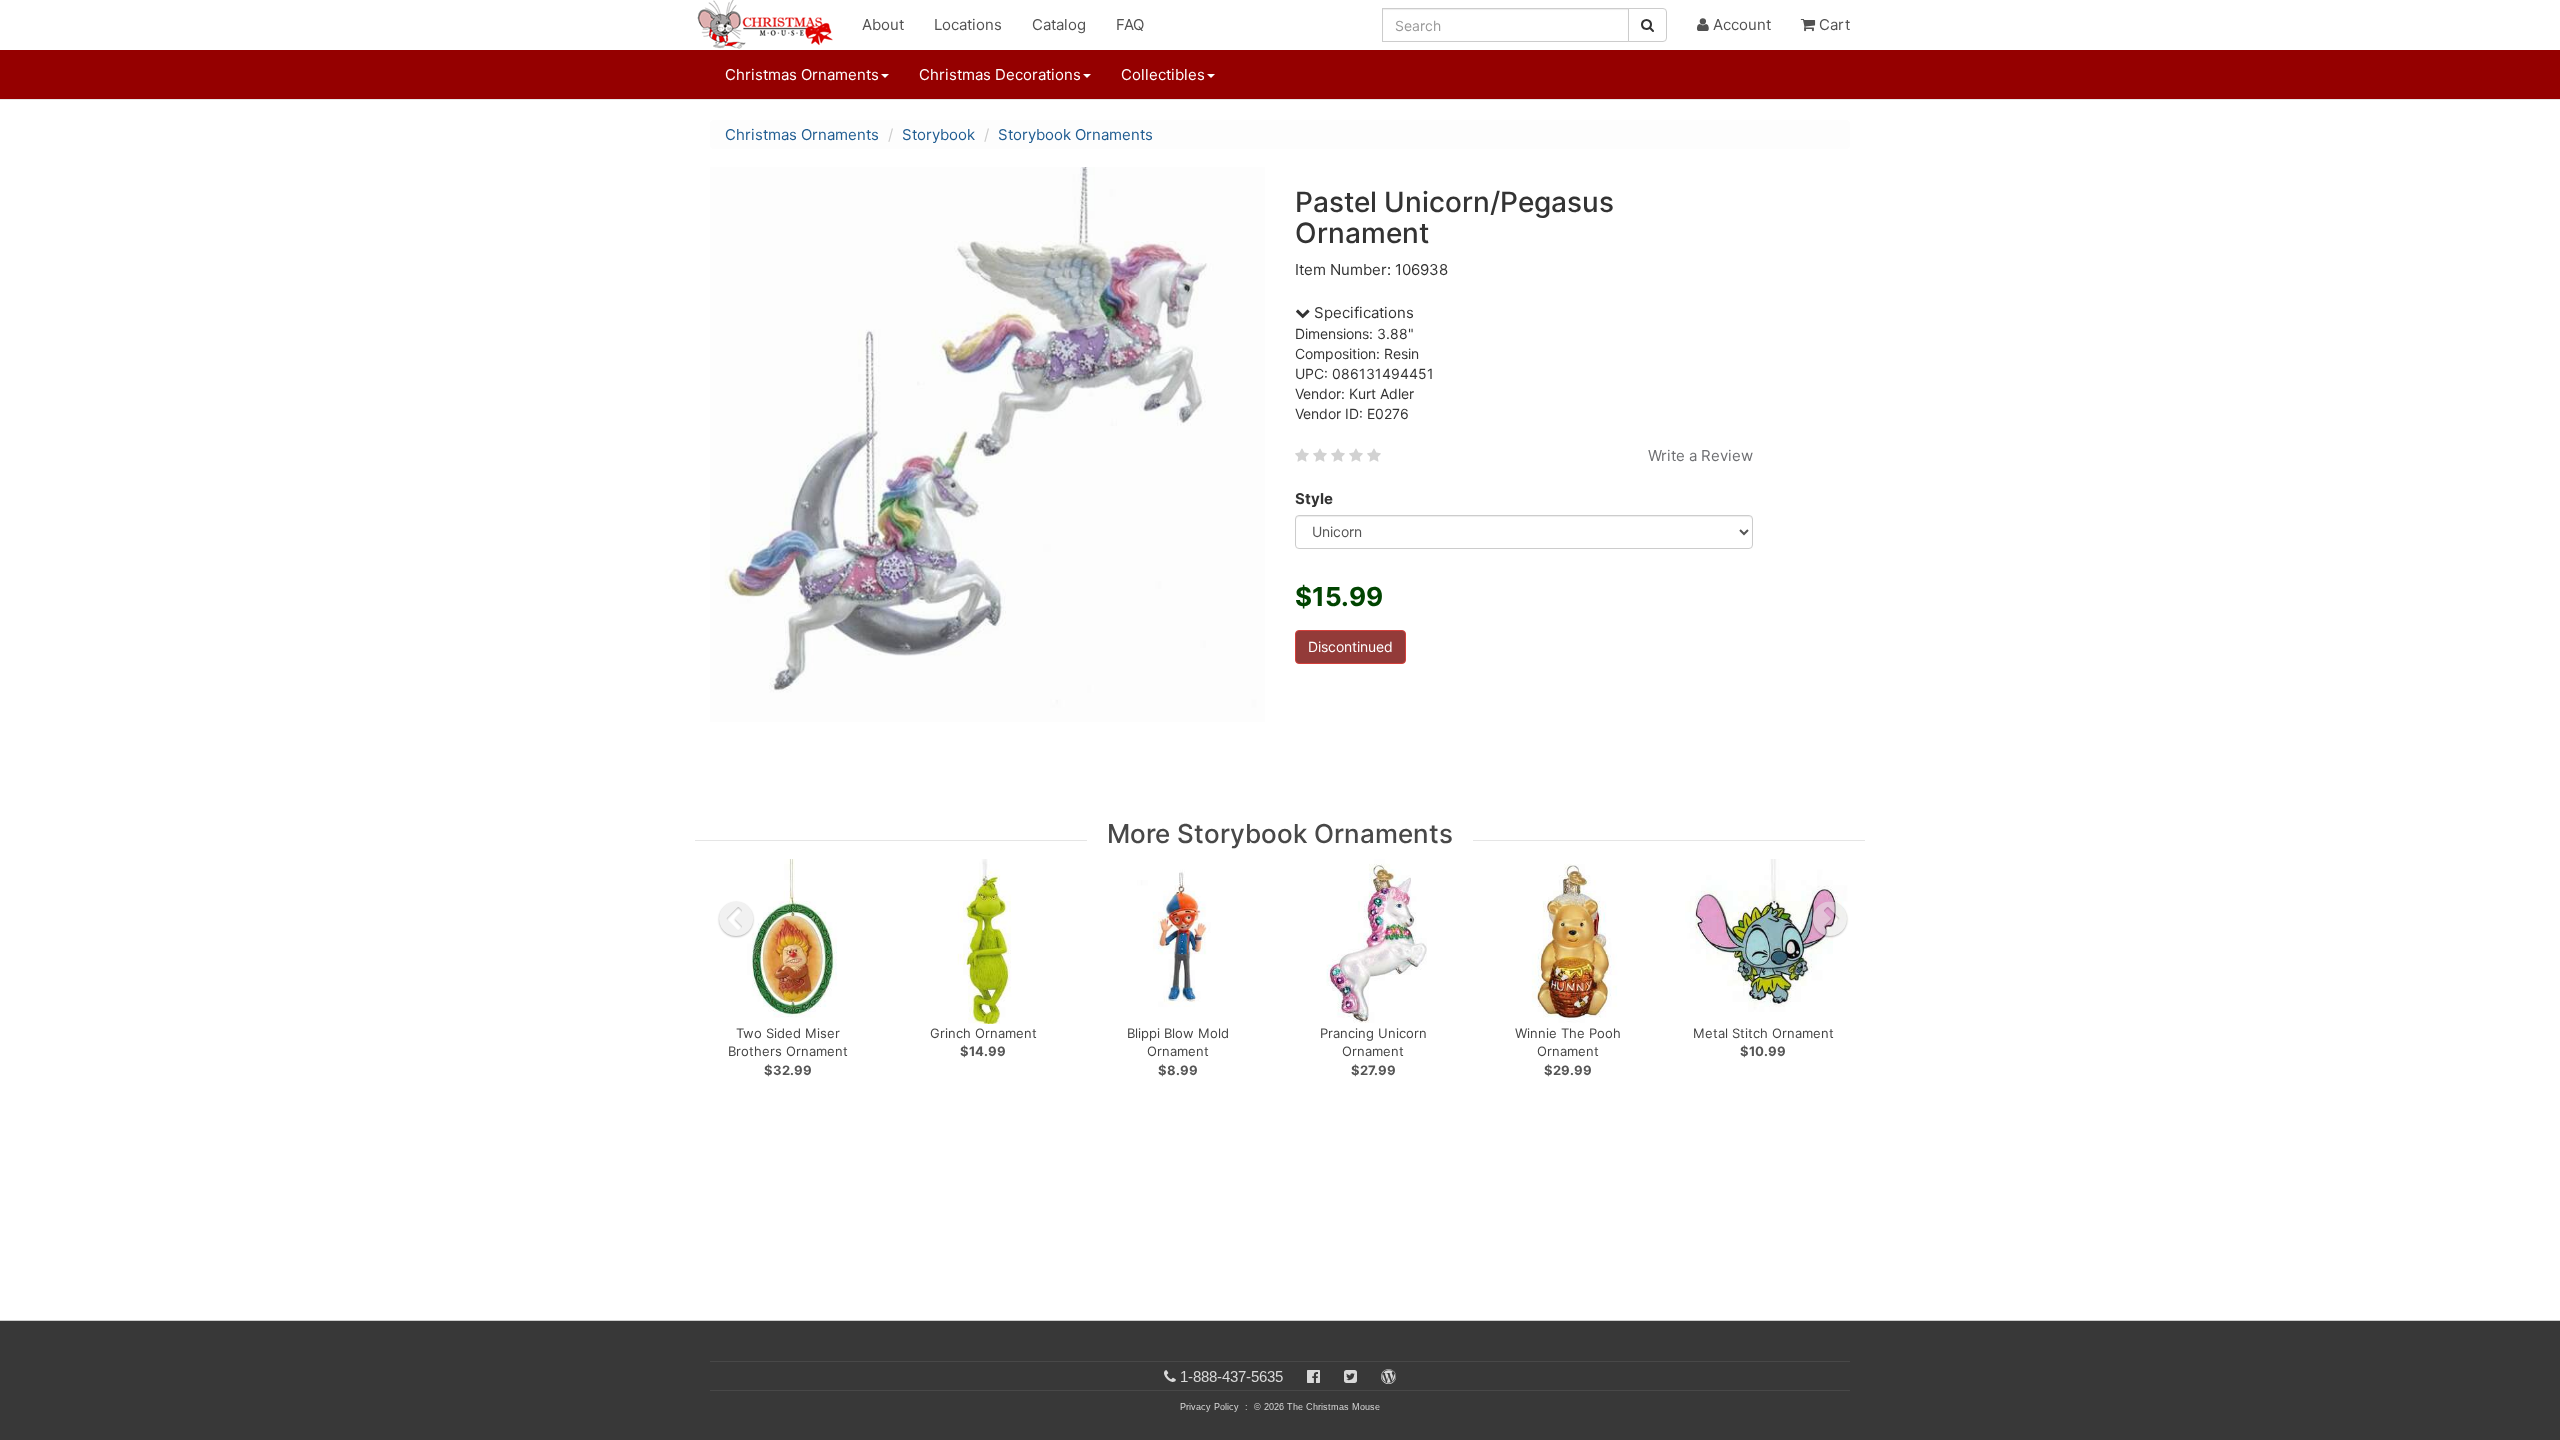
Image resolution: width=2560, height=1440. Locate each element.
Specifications (1362, 312)
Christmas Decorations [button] (1000, 74)
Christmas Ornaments (802, 134)
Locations (968, 24)
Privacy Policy (1209, 1407)
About (883, 24)
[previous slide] (736, 919)
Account (1740, 24)
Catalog (1059, 24)
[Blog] (1388, 1376)
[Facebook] (1313, 1376)
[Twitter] (1350, 1376)
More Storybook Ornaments (1280, 833)
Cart (1832, 24)
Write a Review (1700, 455)
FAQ (1130, 24)
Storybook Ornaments (1075, 134)
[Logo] (771, 25)
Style (1314, 498)
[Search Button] (1647, 25)
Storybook (938, 134)
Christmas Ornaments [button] (802, 74)
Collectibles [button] (1163, 74)
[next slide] (1830, 919)
